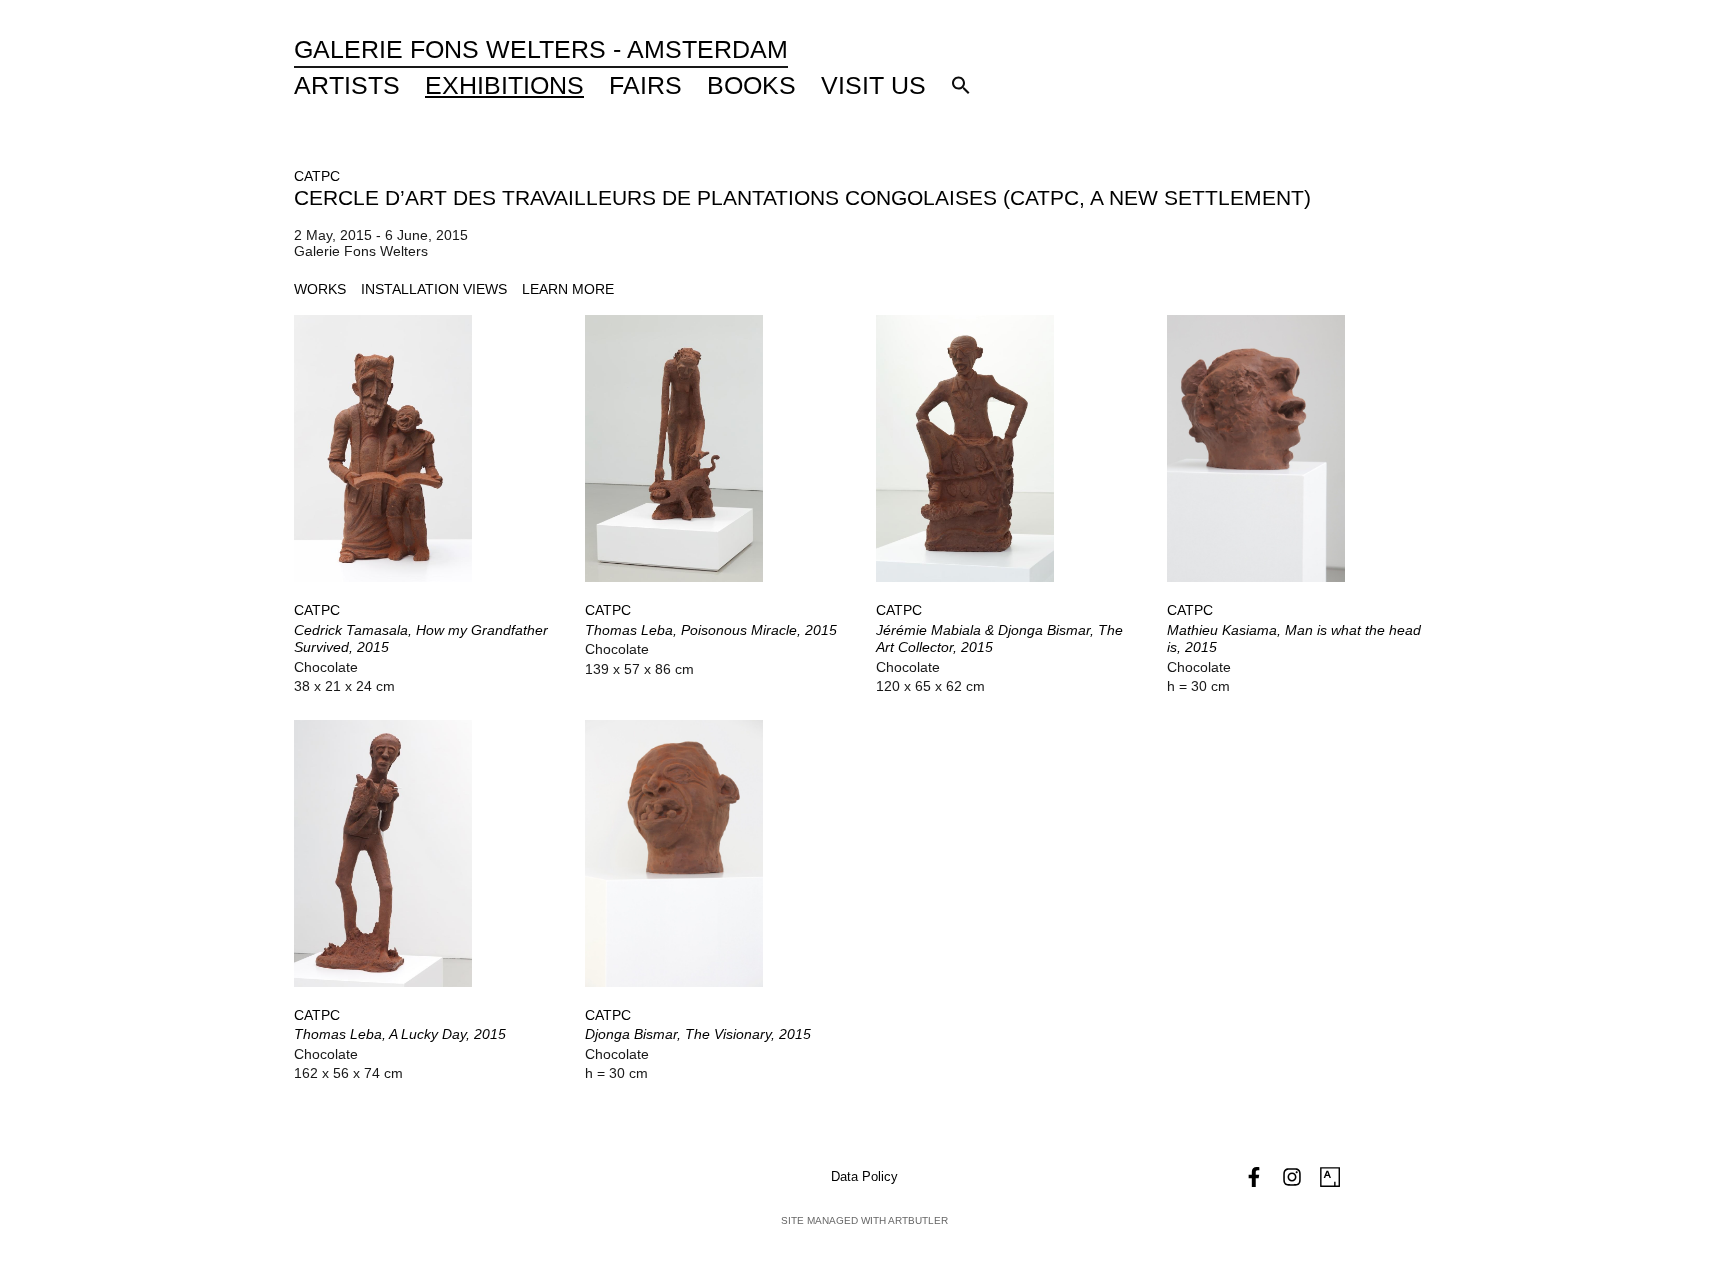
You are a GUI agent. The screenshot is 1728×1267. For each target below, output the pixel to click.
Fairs (645, 85)
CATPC (317, 176)
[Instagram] (1292, 1177)
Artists (347, 85)
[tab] (320, 289)
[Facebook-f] (1254, 1177)
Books (751, 85)
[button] (961, 85)
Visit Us (873, 85)
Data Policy (864, 1176)
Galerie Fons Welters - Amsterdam (541, 49)
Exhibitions (504, 85)
